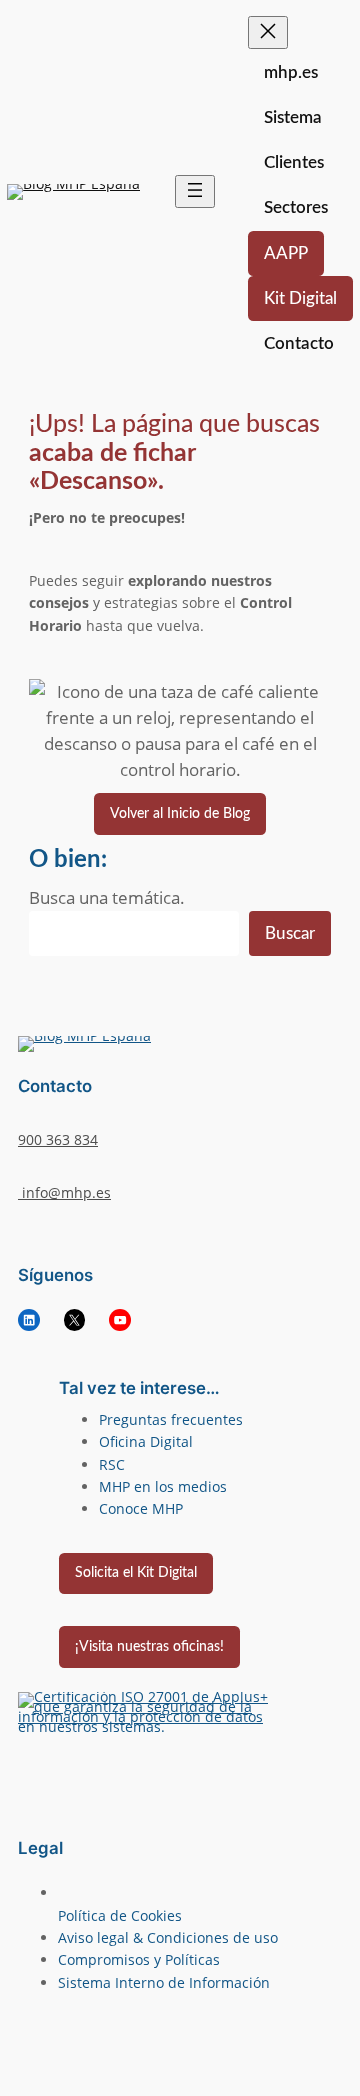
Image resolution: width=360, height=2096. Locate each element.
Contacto (299, 343)
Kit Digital (300, 298)
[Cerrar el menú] (268, 32)
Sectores (296, 207)
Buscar (290, 933)
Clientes (294, 162)
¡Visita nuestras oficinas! (149, 1646)
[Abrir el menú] (195, 191)
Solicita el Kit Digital (136, 1572)
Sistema (293, 117)
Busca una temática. (107, 897)
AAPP (286, 253)
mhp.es (291, 72)
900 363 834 (58, 1139)
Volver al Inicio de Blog (180, 813)
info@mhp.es (64, 1192)
